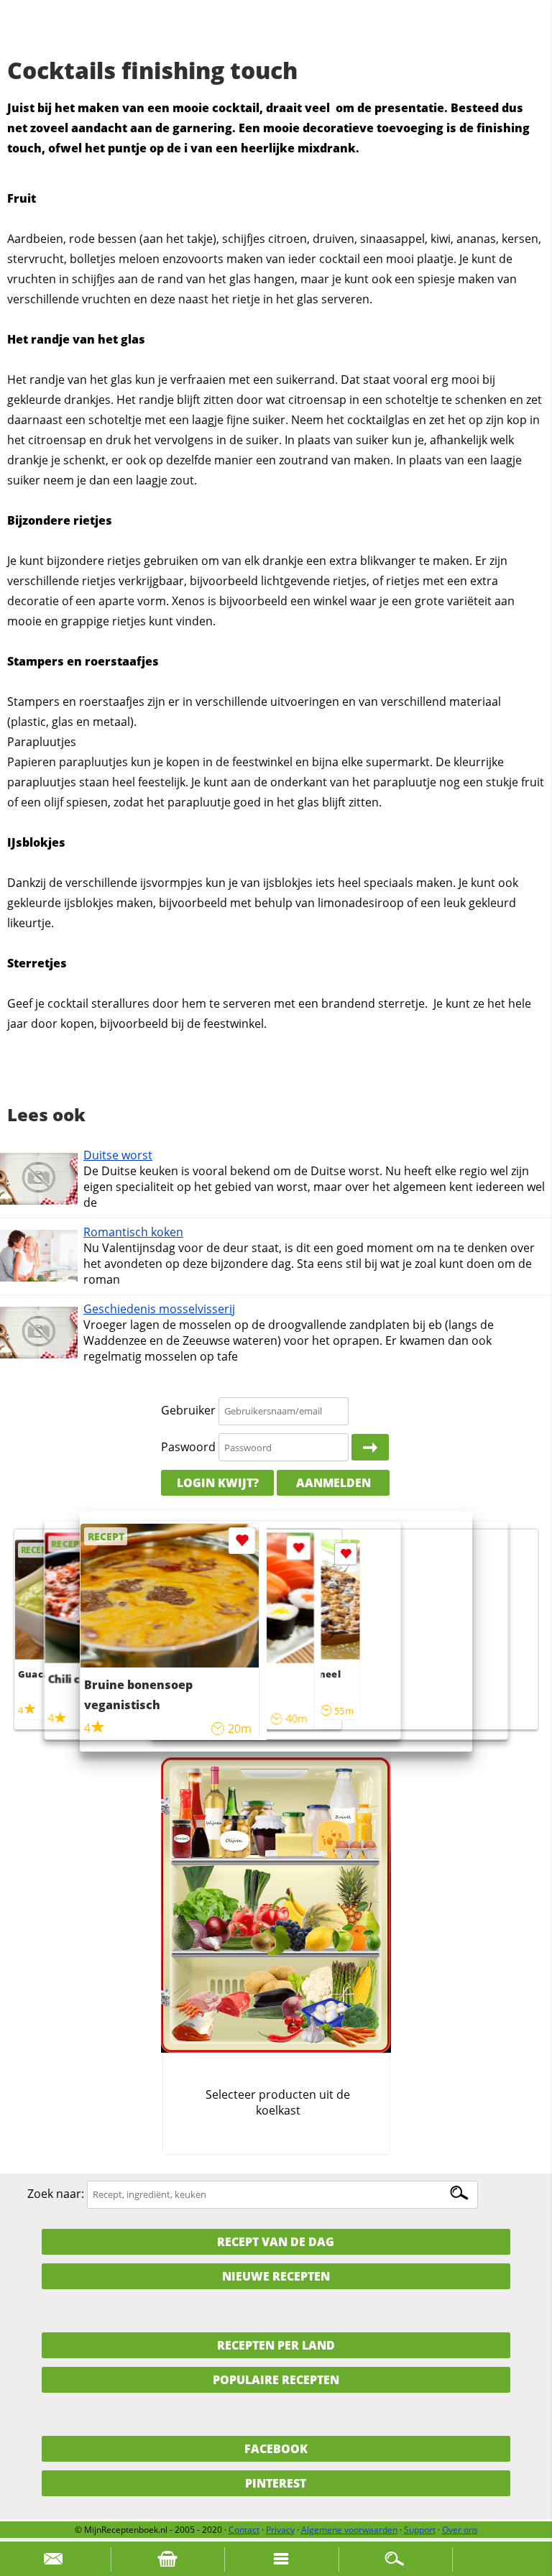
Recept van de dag (276, 2242)
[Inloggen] (370, 1448)
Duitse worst (118, 1155)
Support (420, 2530)
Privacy (280, 2530)
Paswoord (188, 1447)
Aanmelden (333, 1483)
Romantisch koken (133, 1232)
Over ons (460, 2530)
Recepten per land (276, 2345)
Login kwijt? (218, 1483)
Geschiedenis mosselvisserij (159, 1309)
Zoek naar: (56, 2194)
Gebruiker (188, 1410)
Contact (244, 2530)
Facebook (276, 2449)
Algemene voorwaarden (349, 2530)
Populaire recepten (276, 2380)
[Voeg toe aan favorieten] (346, 1554)
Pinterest (276, 2483)
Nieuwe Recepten (276, 2276)
